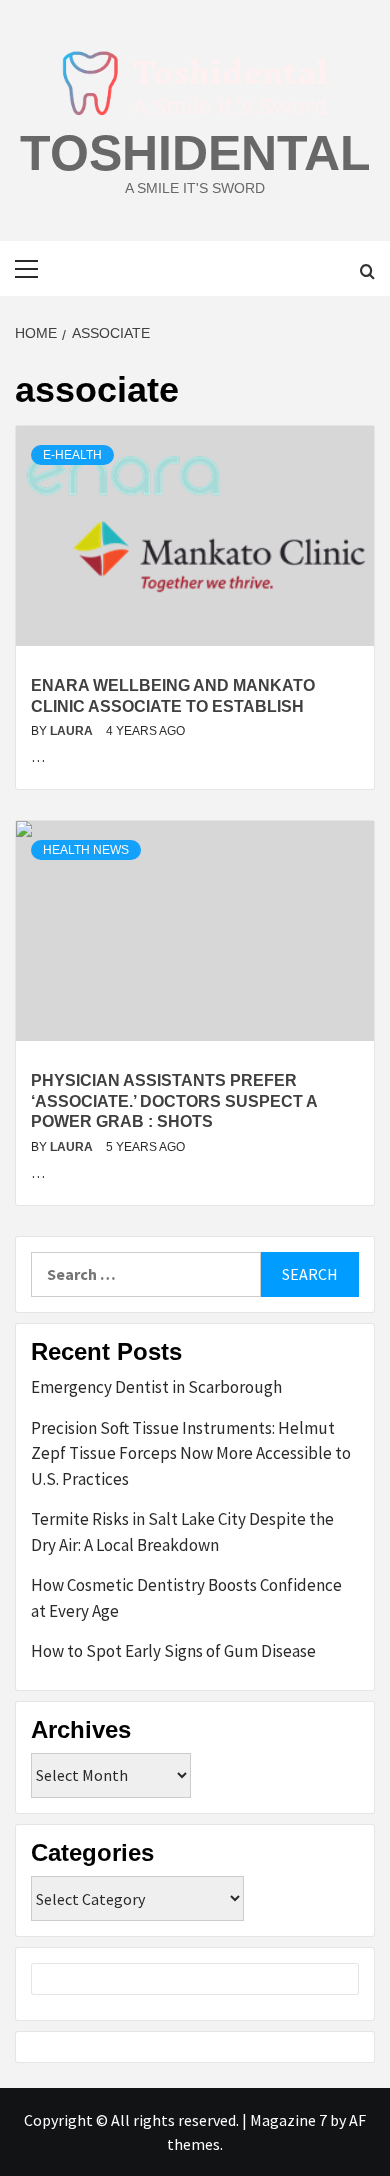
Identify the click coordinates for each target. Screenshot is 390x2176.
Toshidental (195, 153)
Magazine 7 (288, 2120)
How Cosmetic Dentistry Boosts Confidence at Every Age (186, 1598)
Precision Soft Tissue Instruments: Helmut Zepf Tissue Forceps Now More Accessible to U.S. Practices (191, 1453)
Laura (73, 731)
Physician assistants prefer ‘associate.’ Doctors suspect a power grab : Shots (174, 1101)
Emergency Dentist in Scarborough (156, 1387)
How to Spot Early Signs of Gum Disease (173, 1651)
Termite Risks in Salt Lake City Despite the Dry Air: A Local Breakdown (182, 1532)
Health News (86, 850)
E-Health (72, 455)
